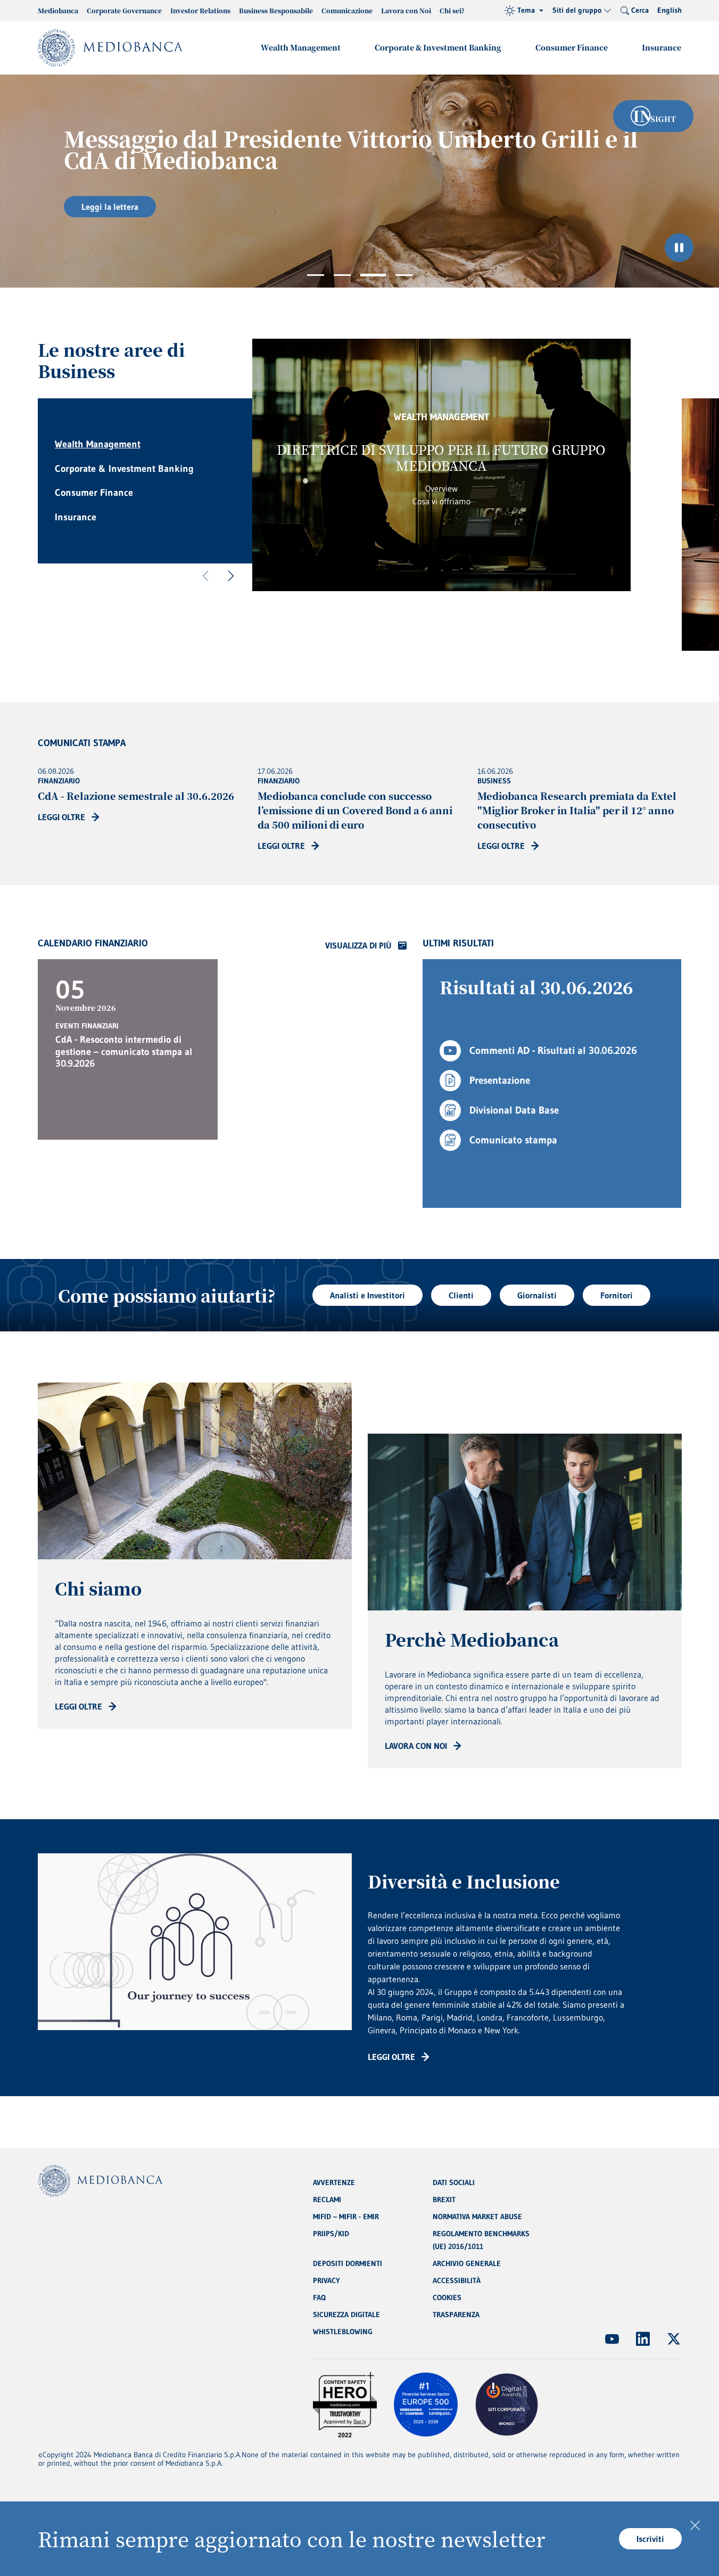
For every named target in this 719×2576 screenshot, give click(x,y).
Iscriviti (650, 2539)
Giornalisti (537, 1295)
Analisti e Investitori (367, 1295)
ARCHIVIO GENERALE (467, 2263)
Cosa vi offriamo (441, 501)
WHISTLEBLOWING (343, 2332)
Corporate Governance (124, 10)
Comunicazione (347, 10)
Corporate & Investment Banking (438, 47)
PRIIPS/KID (331, 2234)
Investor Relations (200, 10)
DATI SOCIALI (454, 2182)
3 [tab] (373, 275)
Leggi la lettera (110, 207)
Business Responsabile (276, 10)
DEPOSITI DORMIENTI (348, 2263)
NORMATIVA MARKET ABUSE (477, 2217)
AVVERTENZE (334, 2182)
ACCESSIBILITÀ (457, 2280)
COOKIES (447, 2297)
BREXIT (444, 2199)
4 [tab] (404, 275)
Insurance (662, 47)
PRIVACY (327, 2280)
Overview (441, 488)
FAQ (319, 2297)
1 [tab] (316, 275)
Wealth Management (301, 47)
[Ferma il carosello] (679, 248)
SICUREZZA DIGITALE (346, 2315)
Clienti (461, 1295)
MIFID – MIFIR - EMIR (346, 2217)
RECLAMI (327, 2199)
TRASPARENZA (456, 2315)
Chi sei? (452, 10)
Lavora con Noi (406, 10)
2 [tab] (342, 275)
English (670, 10)
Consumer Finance (572, 47)
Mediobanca (58, 10)
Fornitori (617, 1295)
